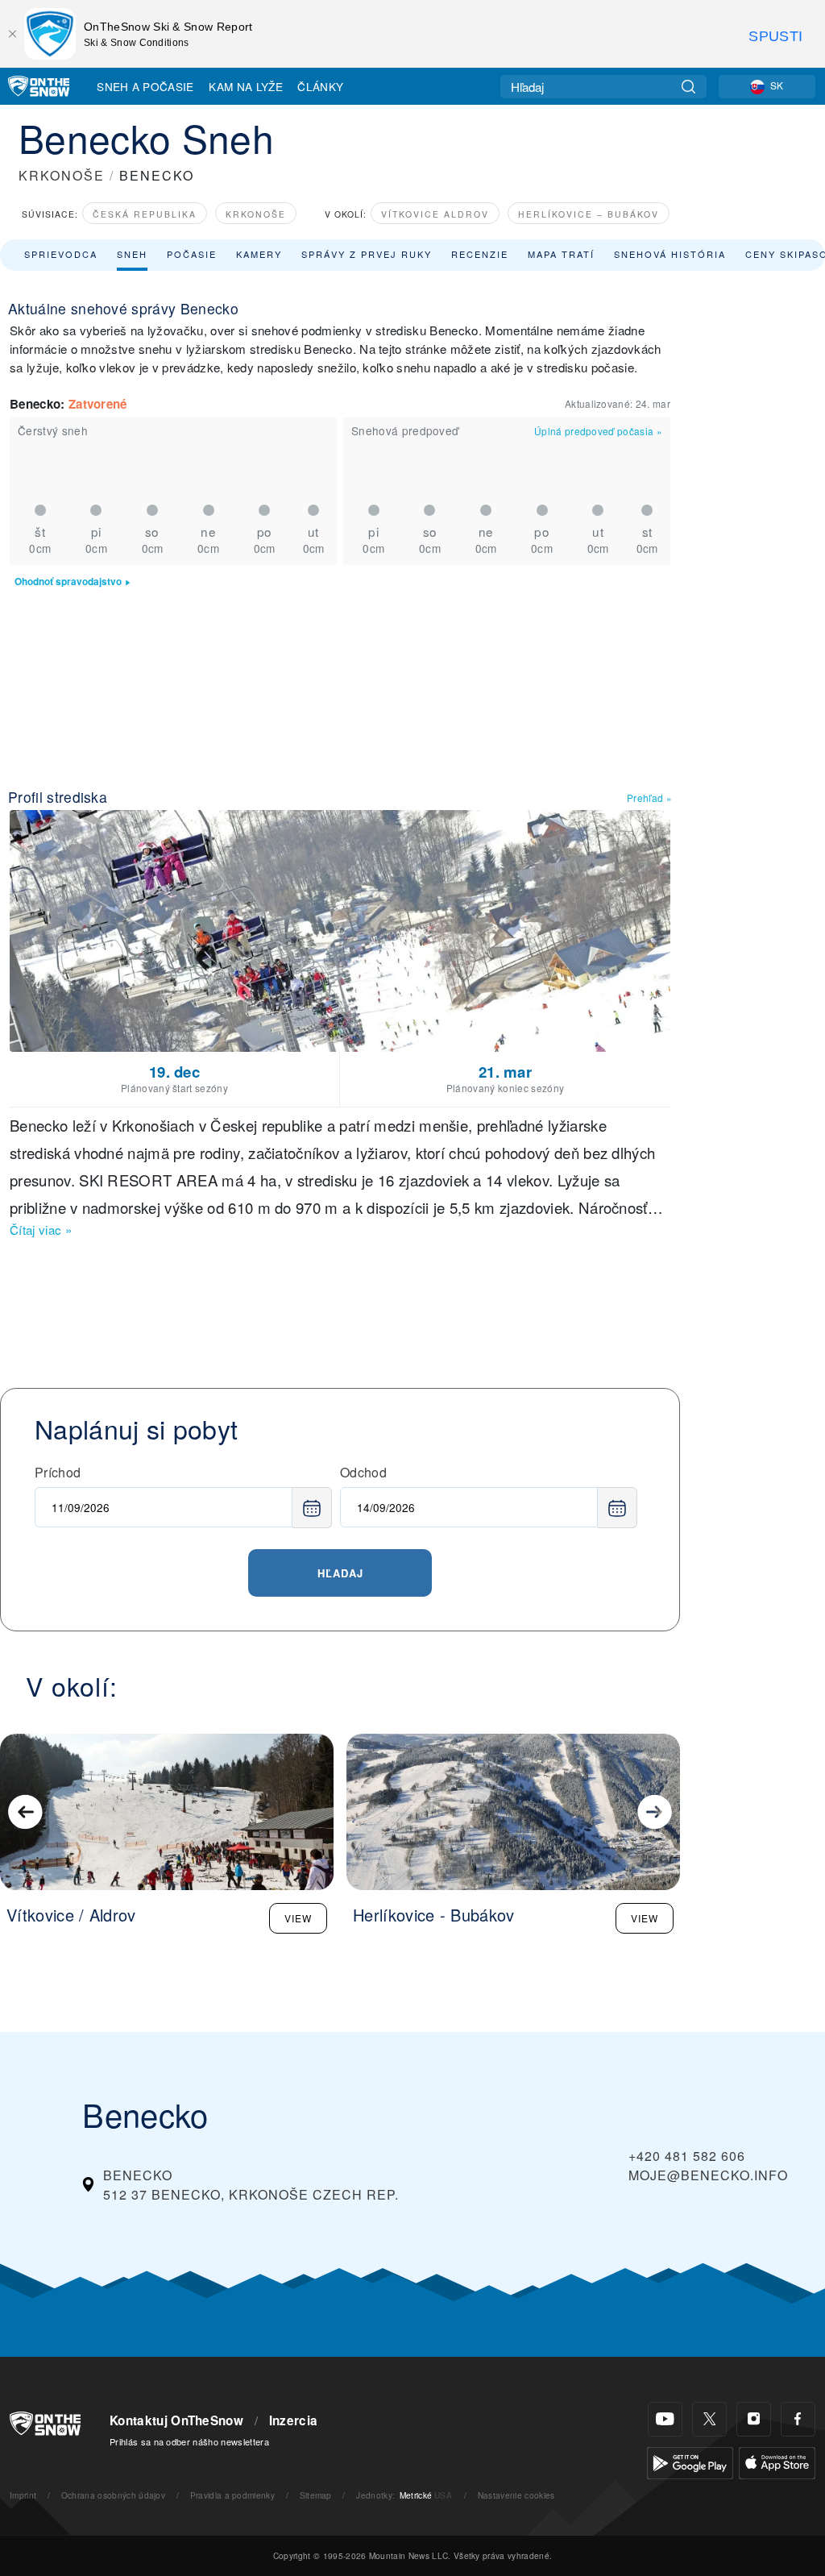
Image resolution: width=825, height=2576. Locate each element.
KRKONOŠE (62, 175)
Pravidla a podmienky (232, 2495)
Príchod (58, 1472)
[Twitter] (709, 2419)
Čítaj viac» (41, 1230)
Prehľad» (649, 798)
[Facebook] (798, 2419)
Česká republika (145, 214)
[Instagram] (754, 2419)
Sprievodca (61, 254)
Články (320, 86)
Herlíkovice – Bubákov (589, 214)
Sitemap (316, 2495)
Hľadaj (340, 1573)
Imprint (23, 2495)
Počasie (192, 254)
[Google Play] (690, 2461)
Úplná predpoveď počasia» (598, 431)
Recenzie (480, 254)
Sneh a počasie (145, 86)
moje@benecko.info (708, 2175)
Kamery (259, 254)
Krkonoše (256, 214)
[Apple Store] (777, 2461)
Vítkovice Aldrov (435, 214)
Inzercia (294, 2420)
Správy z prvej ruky (367, 254)
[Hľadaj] (688, 87)
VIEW (298, 1918)
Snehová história (670, 254)
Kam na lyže (246, 86)
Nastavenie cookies (516, 2495)
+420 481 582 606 (687, 2156)
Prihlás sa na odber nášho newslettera (189, 2441)
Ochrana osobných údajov (113, 2495)
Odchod (363, 1472)
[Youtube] (665, 2419)
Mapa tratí (561, 254)
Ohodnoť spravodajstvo (68, 582)
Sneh (132, 254)
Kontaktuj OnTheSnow (176, 2420)
